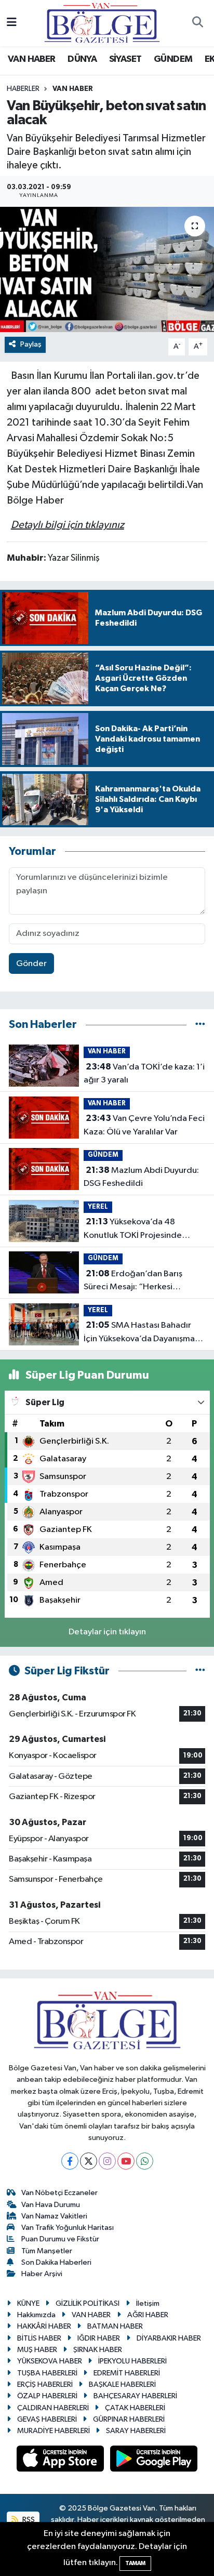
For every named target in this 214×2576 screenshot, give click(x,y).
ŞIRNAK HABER (98, 2350)
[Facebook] (70, 2161)
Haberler (23, 89)
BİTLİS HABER (39, 2338)
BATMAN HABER (115, 2326)
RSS (28, 2520)
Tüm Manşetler (47, 2251)
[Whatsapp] (145, 2161)
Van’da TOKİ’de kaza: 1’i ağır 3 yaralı (144, 1074)
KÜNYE (28, 2303)
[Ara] (197, 23)
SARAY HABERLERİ (136, 2431)
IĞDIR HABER (99, 2338)
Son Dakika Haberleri (56, 2262)
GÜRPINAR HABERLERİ (129, 2419)
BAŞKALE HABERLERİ (122, 2385)
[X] (89, 2161)
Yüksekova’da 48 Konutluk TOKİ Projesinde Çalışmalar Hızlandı (133, 1230)
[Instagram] (107, 2161)
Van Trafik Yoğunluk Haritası (68, 2228)
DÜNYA (82, 59)
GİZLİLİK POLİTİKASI (88, 2303)
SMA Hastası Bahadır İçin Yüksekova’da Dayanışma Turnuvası (139, 1333)
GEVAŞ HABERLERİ (47, 2419)
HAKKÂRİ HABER (44, 2326)
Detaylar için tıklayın (107, 1632)
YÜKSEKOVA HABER (50, 2361)
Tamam (135, 2563)
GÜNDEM (173, 59)
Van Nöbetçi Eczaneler (59, 2193)
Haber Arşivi (42, 2274)
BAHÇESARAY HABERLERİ (135, 2396)
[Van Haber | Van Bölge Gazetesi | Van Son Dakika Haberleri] (102, 23)
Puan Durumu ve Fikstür (60, 2239)
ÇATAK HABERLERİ (135, 2408)
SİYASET (125, 59)
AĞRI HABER (148, 2315)
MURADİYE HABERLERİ (53, 2431)
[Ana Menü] (12, 23)
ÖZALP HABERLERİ (47, 2396)
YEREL (98, 1207)
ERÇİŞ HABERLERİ (45, 2385)
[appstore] (61, 2461)
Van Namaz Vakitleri (54, 2216)
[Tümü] (200, 1025)
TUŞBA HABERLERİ (47, 2373)
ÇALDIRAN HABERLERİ (53, 2408)
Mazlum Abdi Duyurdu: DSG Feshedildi (141, 1177)
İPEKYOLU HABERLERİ (132, 2361)
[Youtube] (126, 2161)
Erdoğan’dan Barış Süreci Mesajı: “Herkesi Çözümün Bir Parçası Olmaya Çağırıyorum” (139, 1282)
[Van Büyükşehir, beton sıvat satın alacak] (107, 269)
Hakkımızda (36, 2315)
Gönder (31, 964)
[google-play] (154, 2461)
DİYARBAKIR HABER (169, 2338)
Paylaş (31, 344)
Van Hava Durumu (51, 2205)
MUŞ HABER (37, 2350)
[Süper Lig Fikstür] (200, 1671)
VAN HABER (32, 59)
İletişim (148, 2303)
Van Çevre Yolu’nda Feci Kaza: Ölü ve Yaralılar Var (144, 1125)
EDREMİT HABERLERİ (127, 2373)
